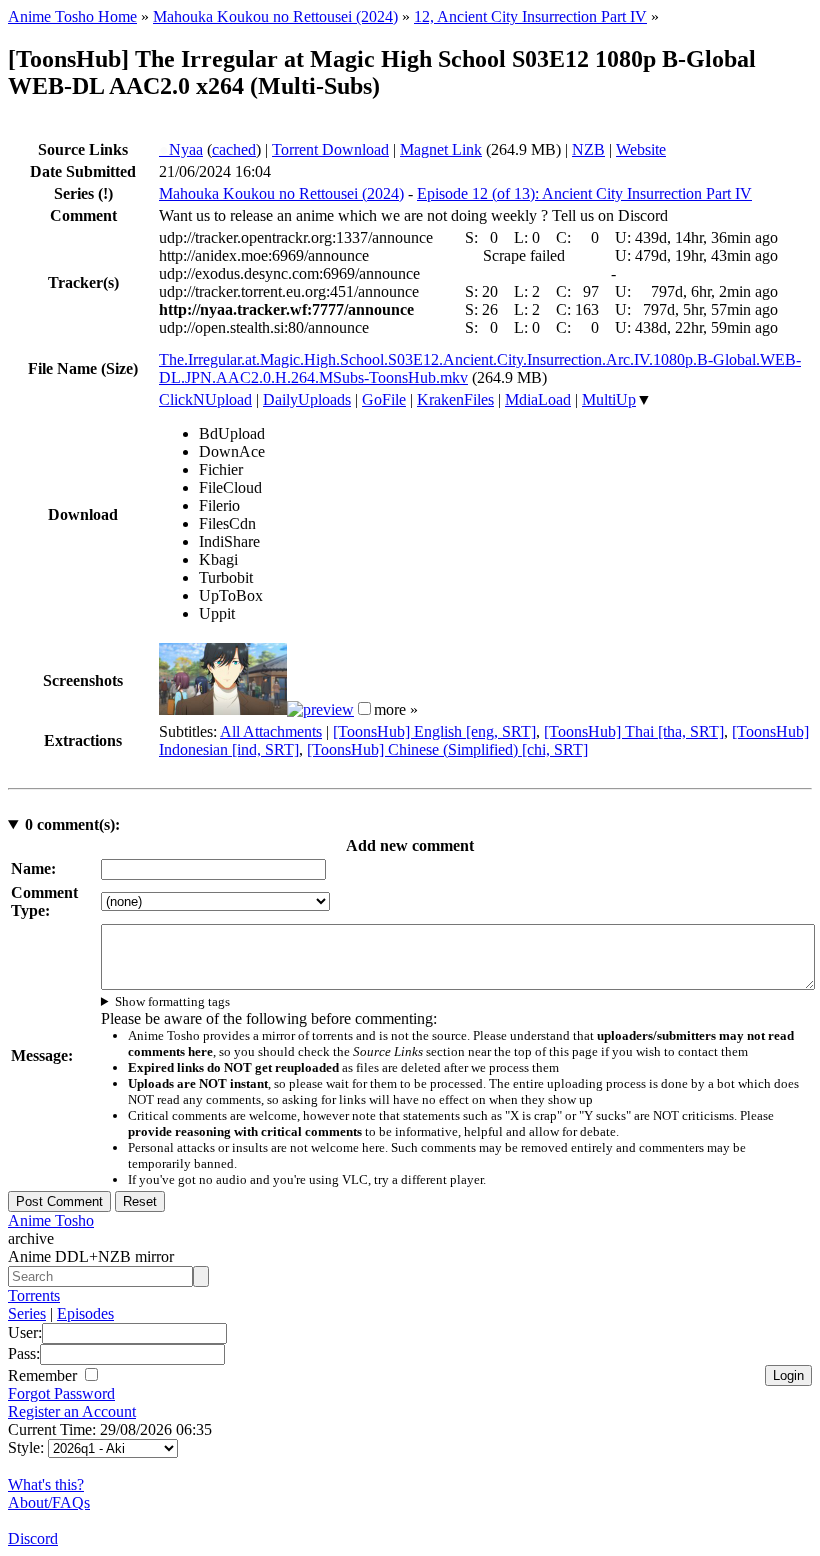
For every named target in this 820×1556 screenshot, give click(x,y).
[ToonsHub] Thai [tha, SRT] (634, 731)
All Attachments (271, 731)
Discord (33, 1538)
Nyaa (181, 149)
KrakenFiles (455, 399)
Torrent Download (330, 149)
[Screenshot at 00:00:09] (223, 709)
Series (27, 1313)
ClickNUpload (205, 399)
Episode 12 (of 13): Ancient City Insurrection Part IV (584, 193)
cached (234, 149)
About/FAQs (49, 1502)
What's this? (46, 1484)
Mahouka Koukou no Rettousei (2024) (275, 16)
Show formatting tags (172, 1001)
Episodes (85, 1313)
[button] (364, 708)
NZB (588, 149)
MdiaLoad (538, 399)
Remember (44, 1375)
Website (641, 149)
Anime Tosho (51, 1220)
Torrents (34, 1295)
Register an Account (72, 1411)
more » (396, 709)
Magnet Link (441, 149)
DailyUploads (307, 399)
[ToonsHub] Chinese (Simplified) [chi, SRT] (447, 749)
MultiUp (609, 399)
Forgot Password (61, 1393)
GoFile (384, 399)
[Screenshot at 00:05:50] (320, 709)
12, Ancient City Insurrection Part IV (530, 16)
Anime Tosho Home (72, 16)
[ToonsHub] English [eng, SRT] (434, 731)
